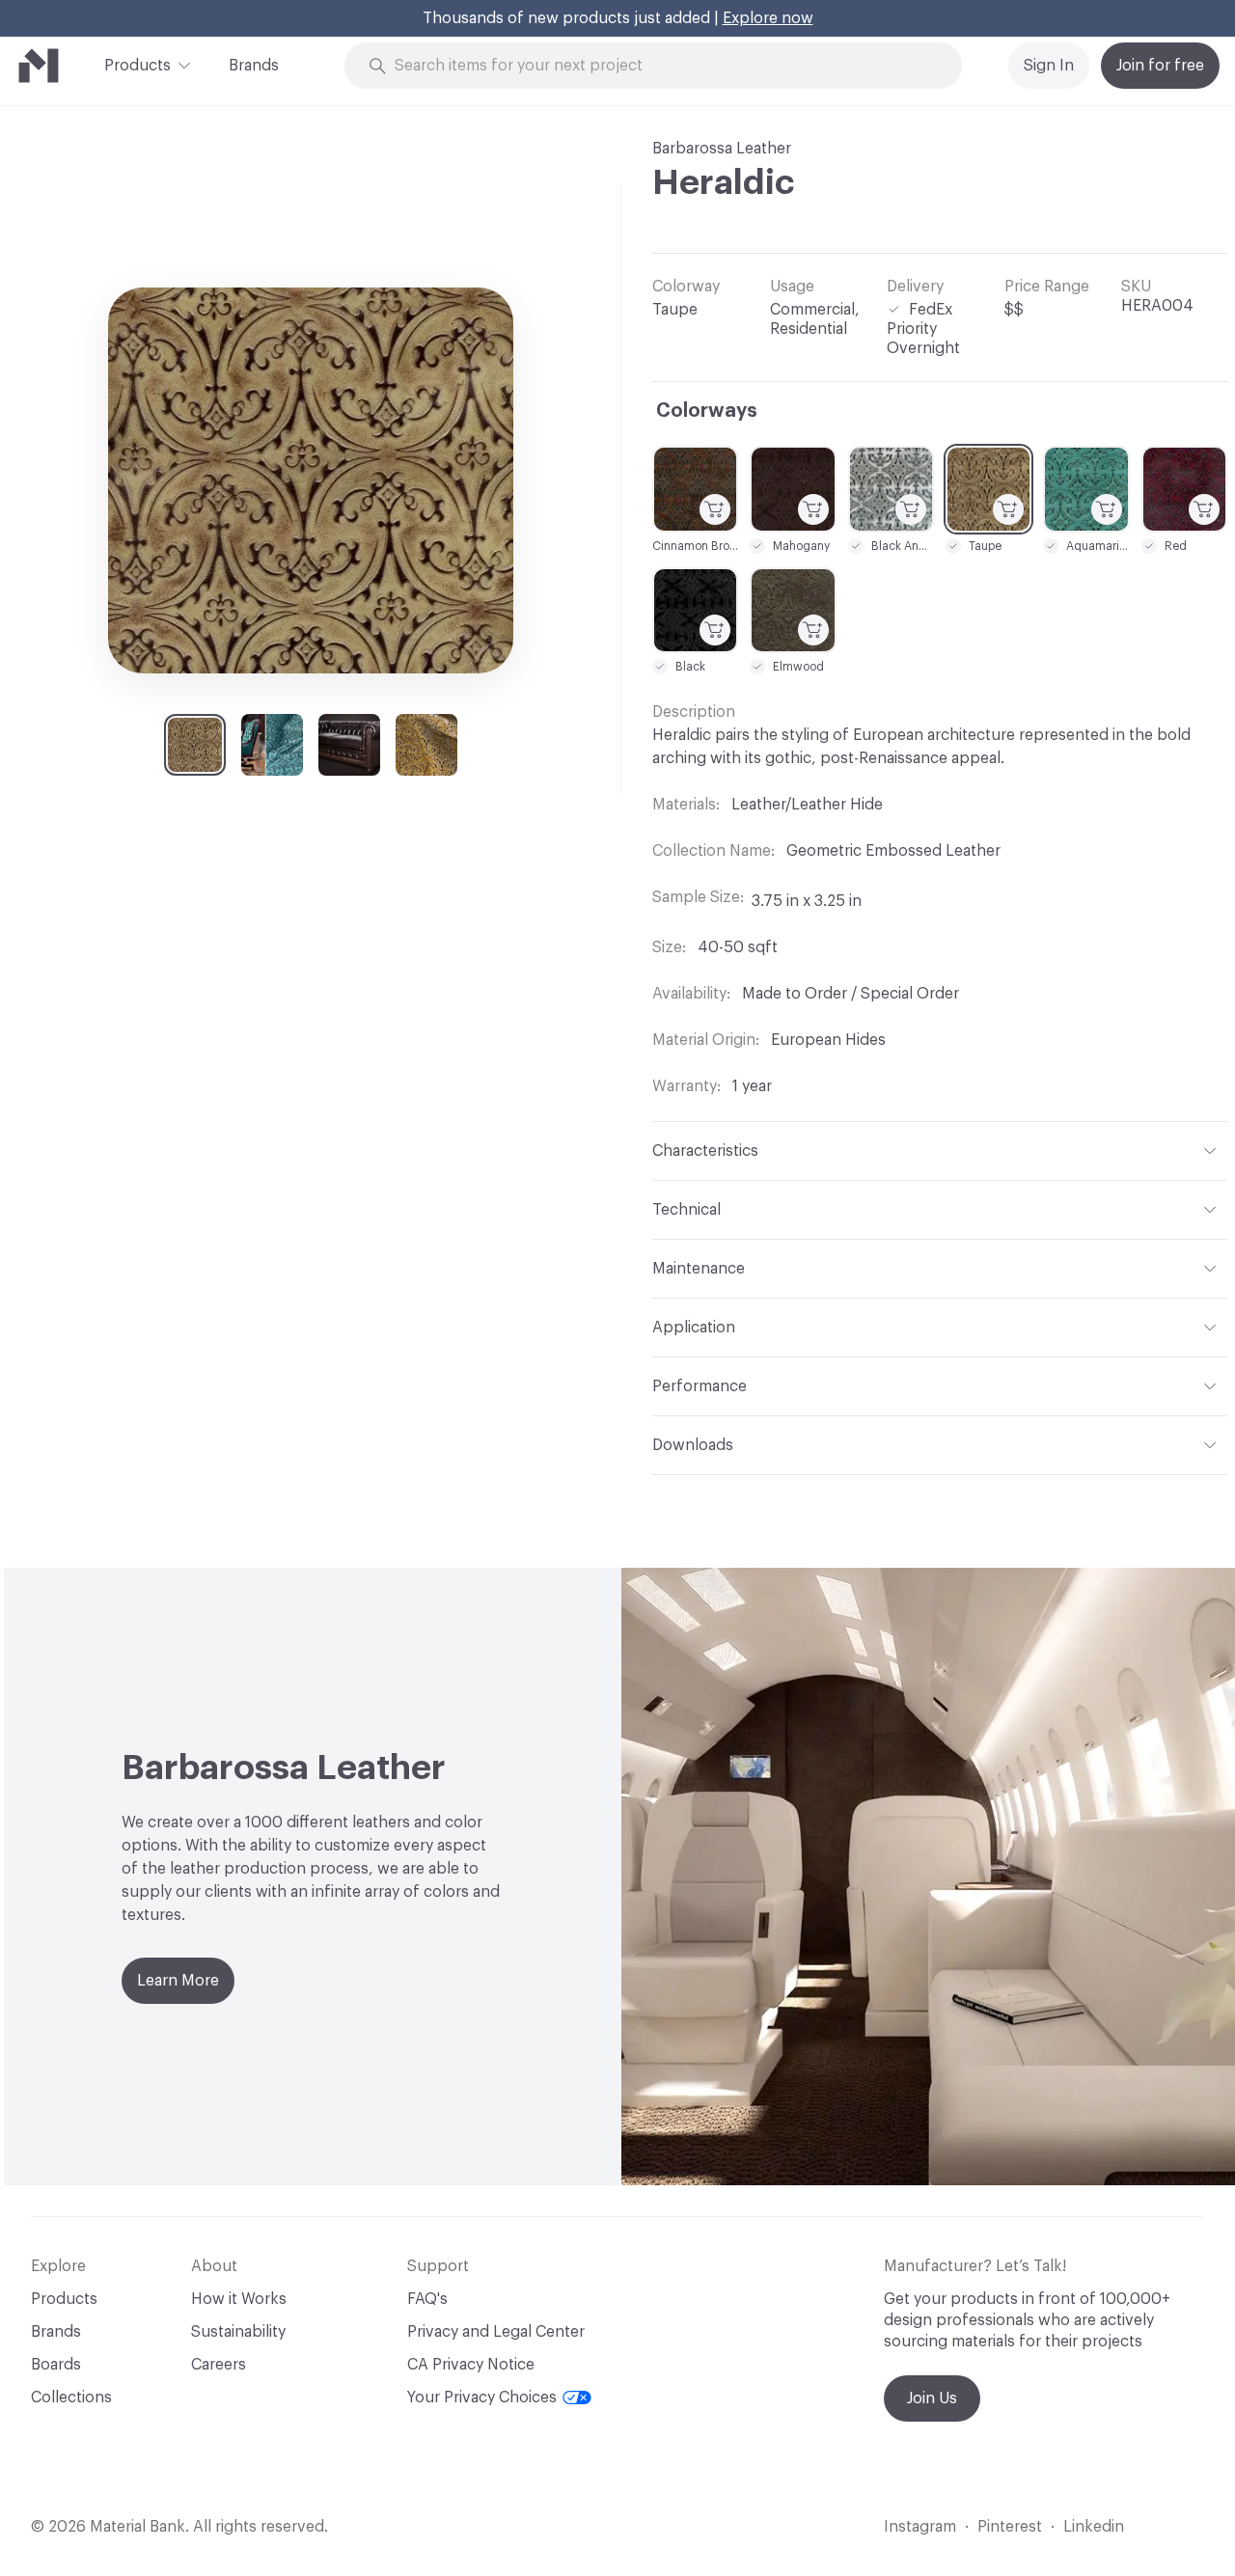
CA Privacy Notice (471, 2365)
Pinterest (1010, 2527)
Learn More (178, 1981)
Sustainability (238, 2332)
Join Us (932, 2398)
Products (137, 66)
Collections (71, 2398)
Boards (56, 2365)
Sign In (1049, 66)
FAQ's (427, 2299)
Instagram (920, 2527)
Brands (254, 66)
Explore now (768, 18)
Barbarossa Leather (722, 149)
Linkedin (1094, 2527)
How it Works (239, 2299)
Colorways (707, 411)
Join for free (1160, 66)
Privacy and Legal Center (496, 2332)
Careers (219, 2365)
